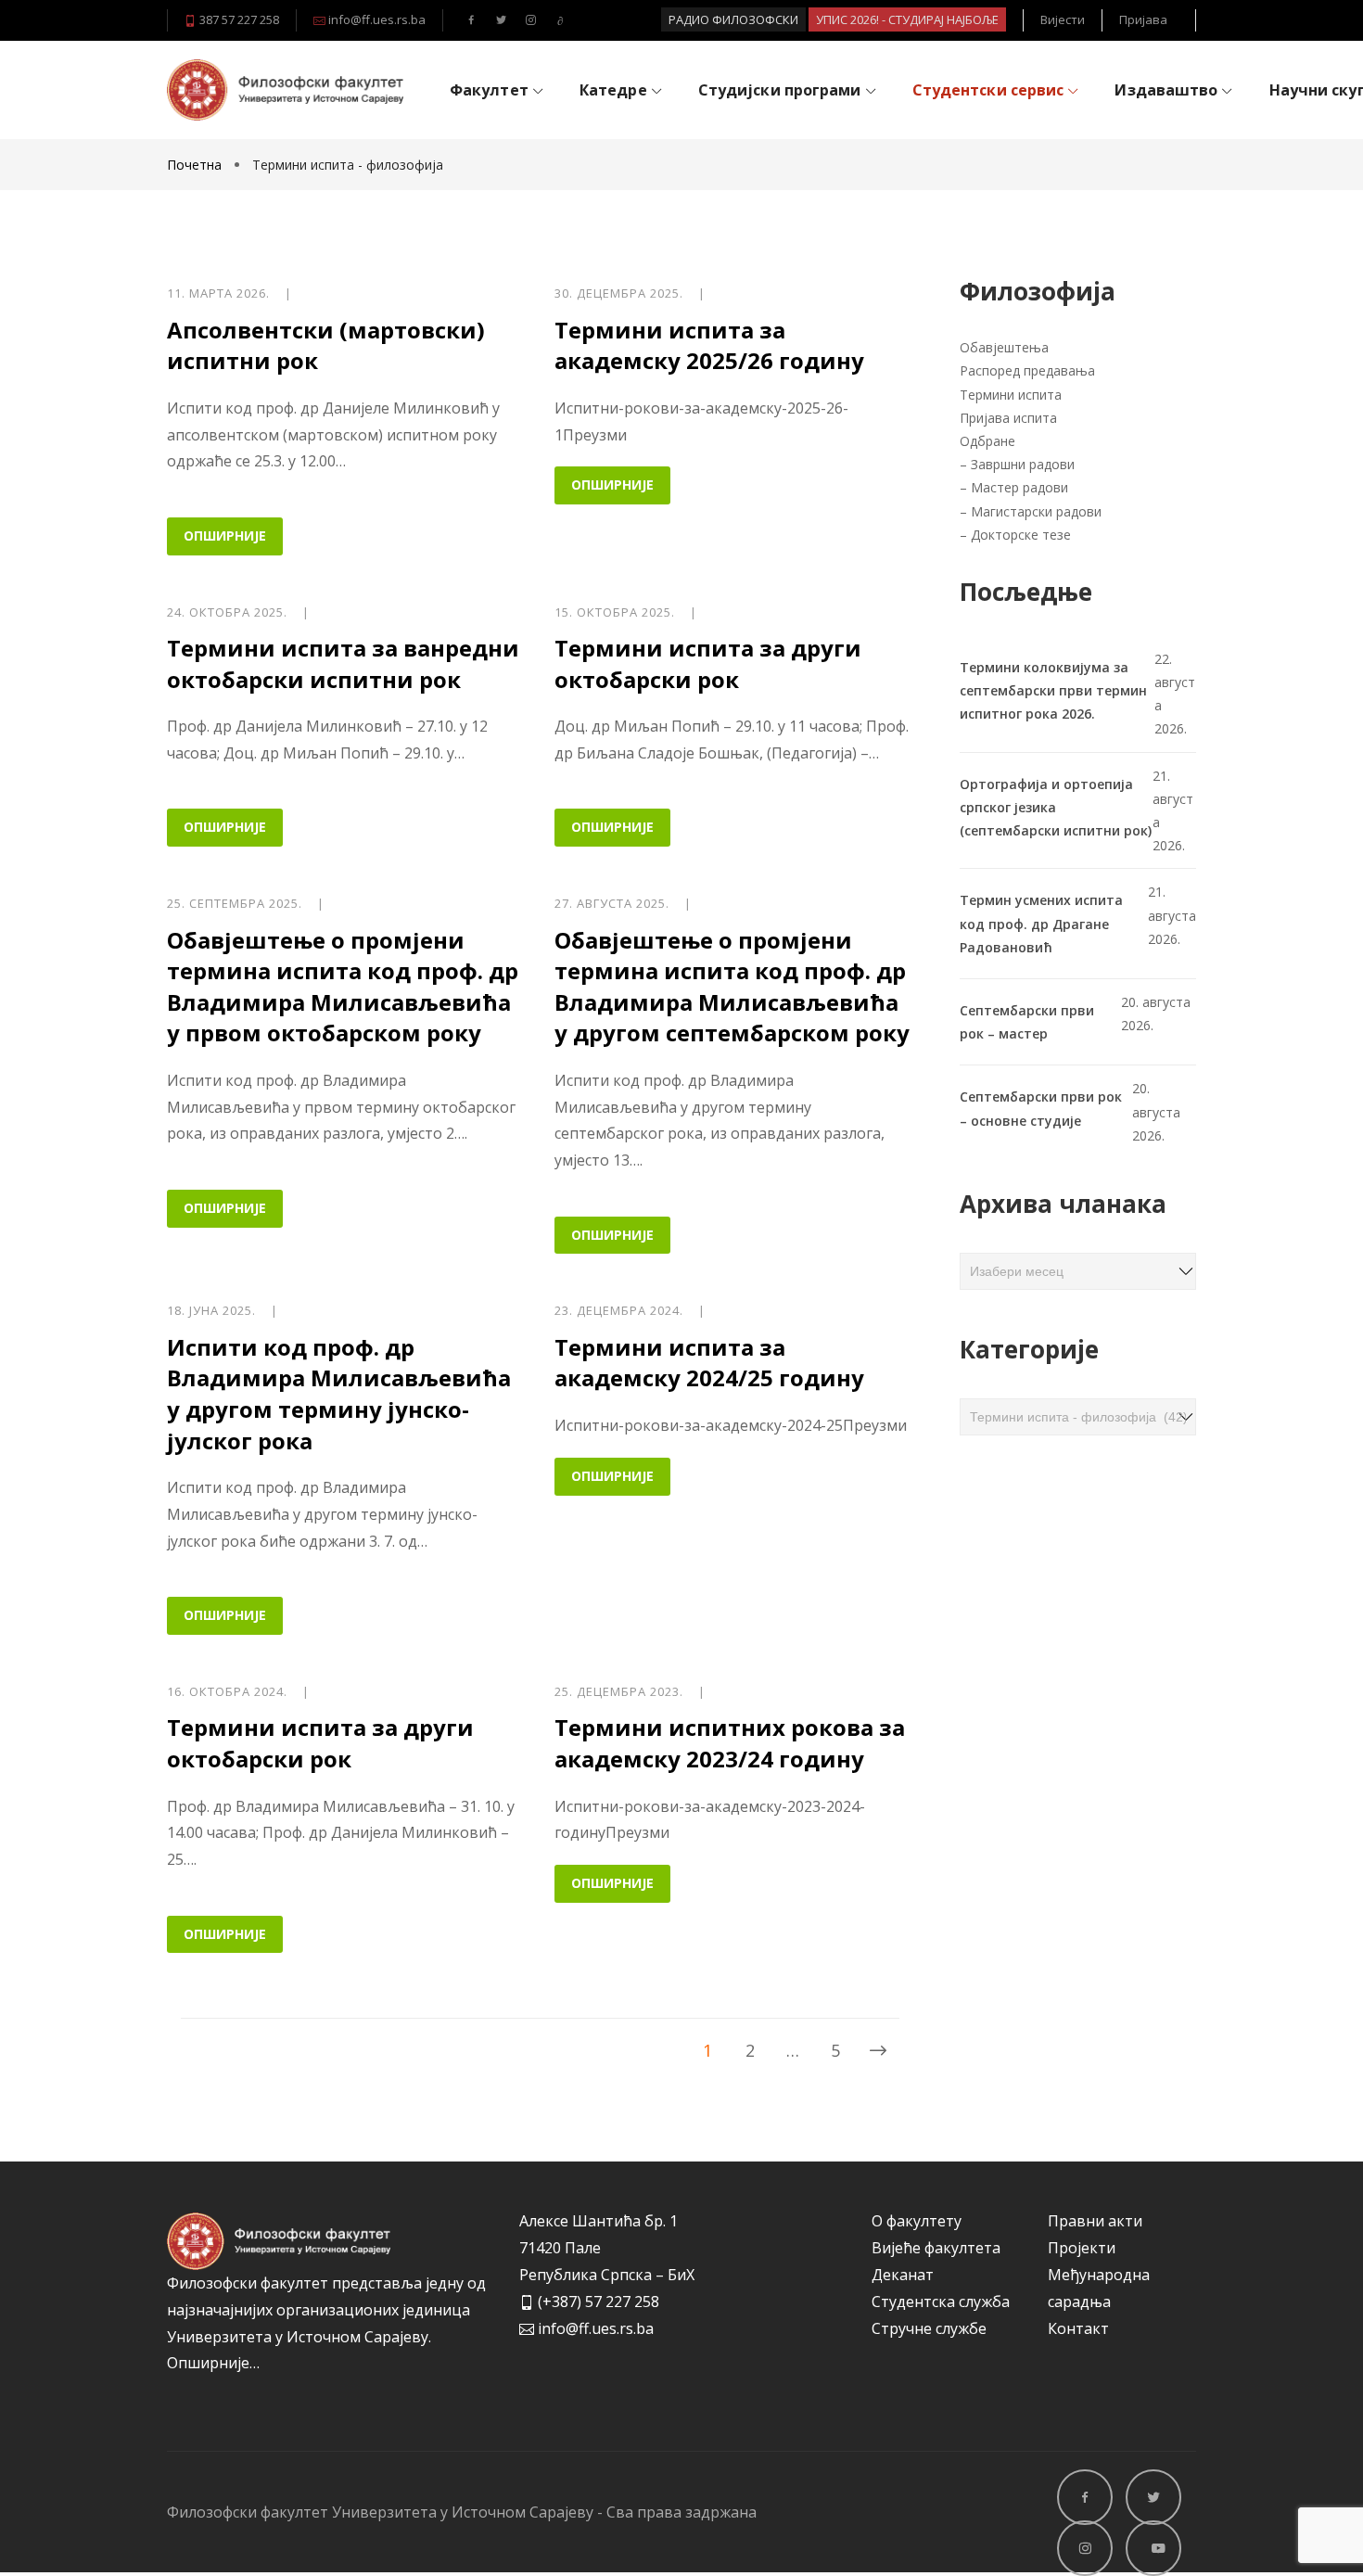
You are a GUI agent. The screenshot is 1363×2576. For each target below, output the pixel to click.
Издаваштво (1166, 90)
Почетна (196, 165)
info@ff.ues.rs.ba (376, 19)
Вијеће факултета (936, 2248)
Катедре (613, 90)
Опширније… (213, 2363)
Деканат (903, 2275)
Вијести (1063, 19)
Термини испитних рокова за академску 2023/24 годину (730, 1743)
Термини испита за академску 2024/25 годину (709, 1363)
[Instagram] (530, 20)
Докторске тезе (1021, 535)
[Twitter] (501, 20)
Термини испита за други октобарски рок (708, 663)
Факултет (489, 90)
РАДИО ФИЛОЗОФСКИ (733, 19)
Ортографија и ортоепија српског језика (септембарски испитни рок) (1056, 807)
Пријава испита (1008, 418)
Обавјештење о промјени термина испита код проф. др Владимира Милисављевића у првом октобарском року (343, 987)
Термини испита (1013, 395)
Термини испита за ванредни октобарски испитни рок (343, 663)
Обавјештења (1006, 347)
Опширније (225, 536)
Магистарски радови (1036, 511)
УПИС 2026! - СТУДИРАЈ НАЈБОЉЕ (907, 19)
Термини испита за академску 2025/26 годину (709, 345)
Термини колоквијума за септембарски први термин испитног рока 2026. (1053, 690)
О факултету (917, 2221)
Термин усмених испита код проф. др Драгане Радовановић (1041, 923)
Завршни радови (1023, 464)
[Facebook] (471, 20)
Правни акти (1095, 2221)
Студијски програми (780, 90)
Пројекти (1082, 2248)
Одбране (987, 441)
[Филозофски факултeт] (285, 89)
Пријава (1143, 19)
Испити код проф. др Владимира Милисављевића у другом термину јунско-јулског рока (339, 1394)
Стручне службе (929, 2328)
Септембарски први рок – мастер (1027, 1022)
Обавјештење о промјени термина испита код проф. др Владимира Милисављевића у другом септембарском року (732, 987)
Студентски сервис (988, 90)
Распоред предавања (1027, 370)
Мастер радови (1019, 487)
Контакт (1078, 2328)
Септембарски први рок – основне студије (1041, 1108)
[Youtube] (560, 20)
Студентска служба (941, 2302)
